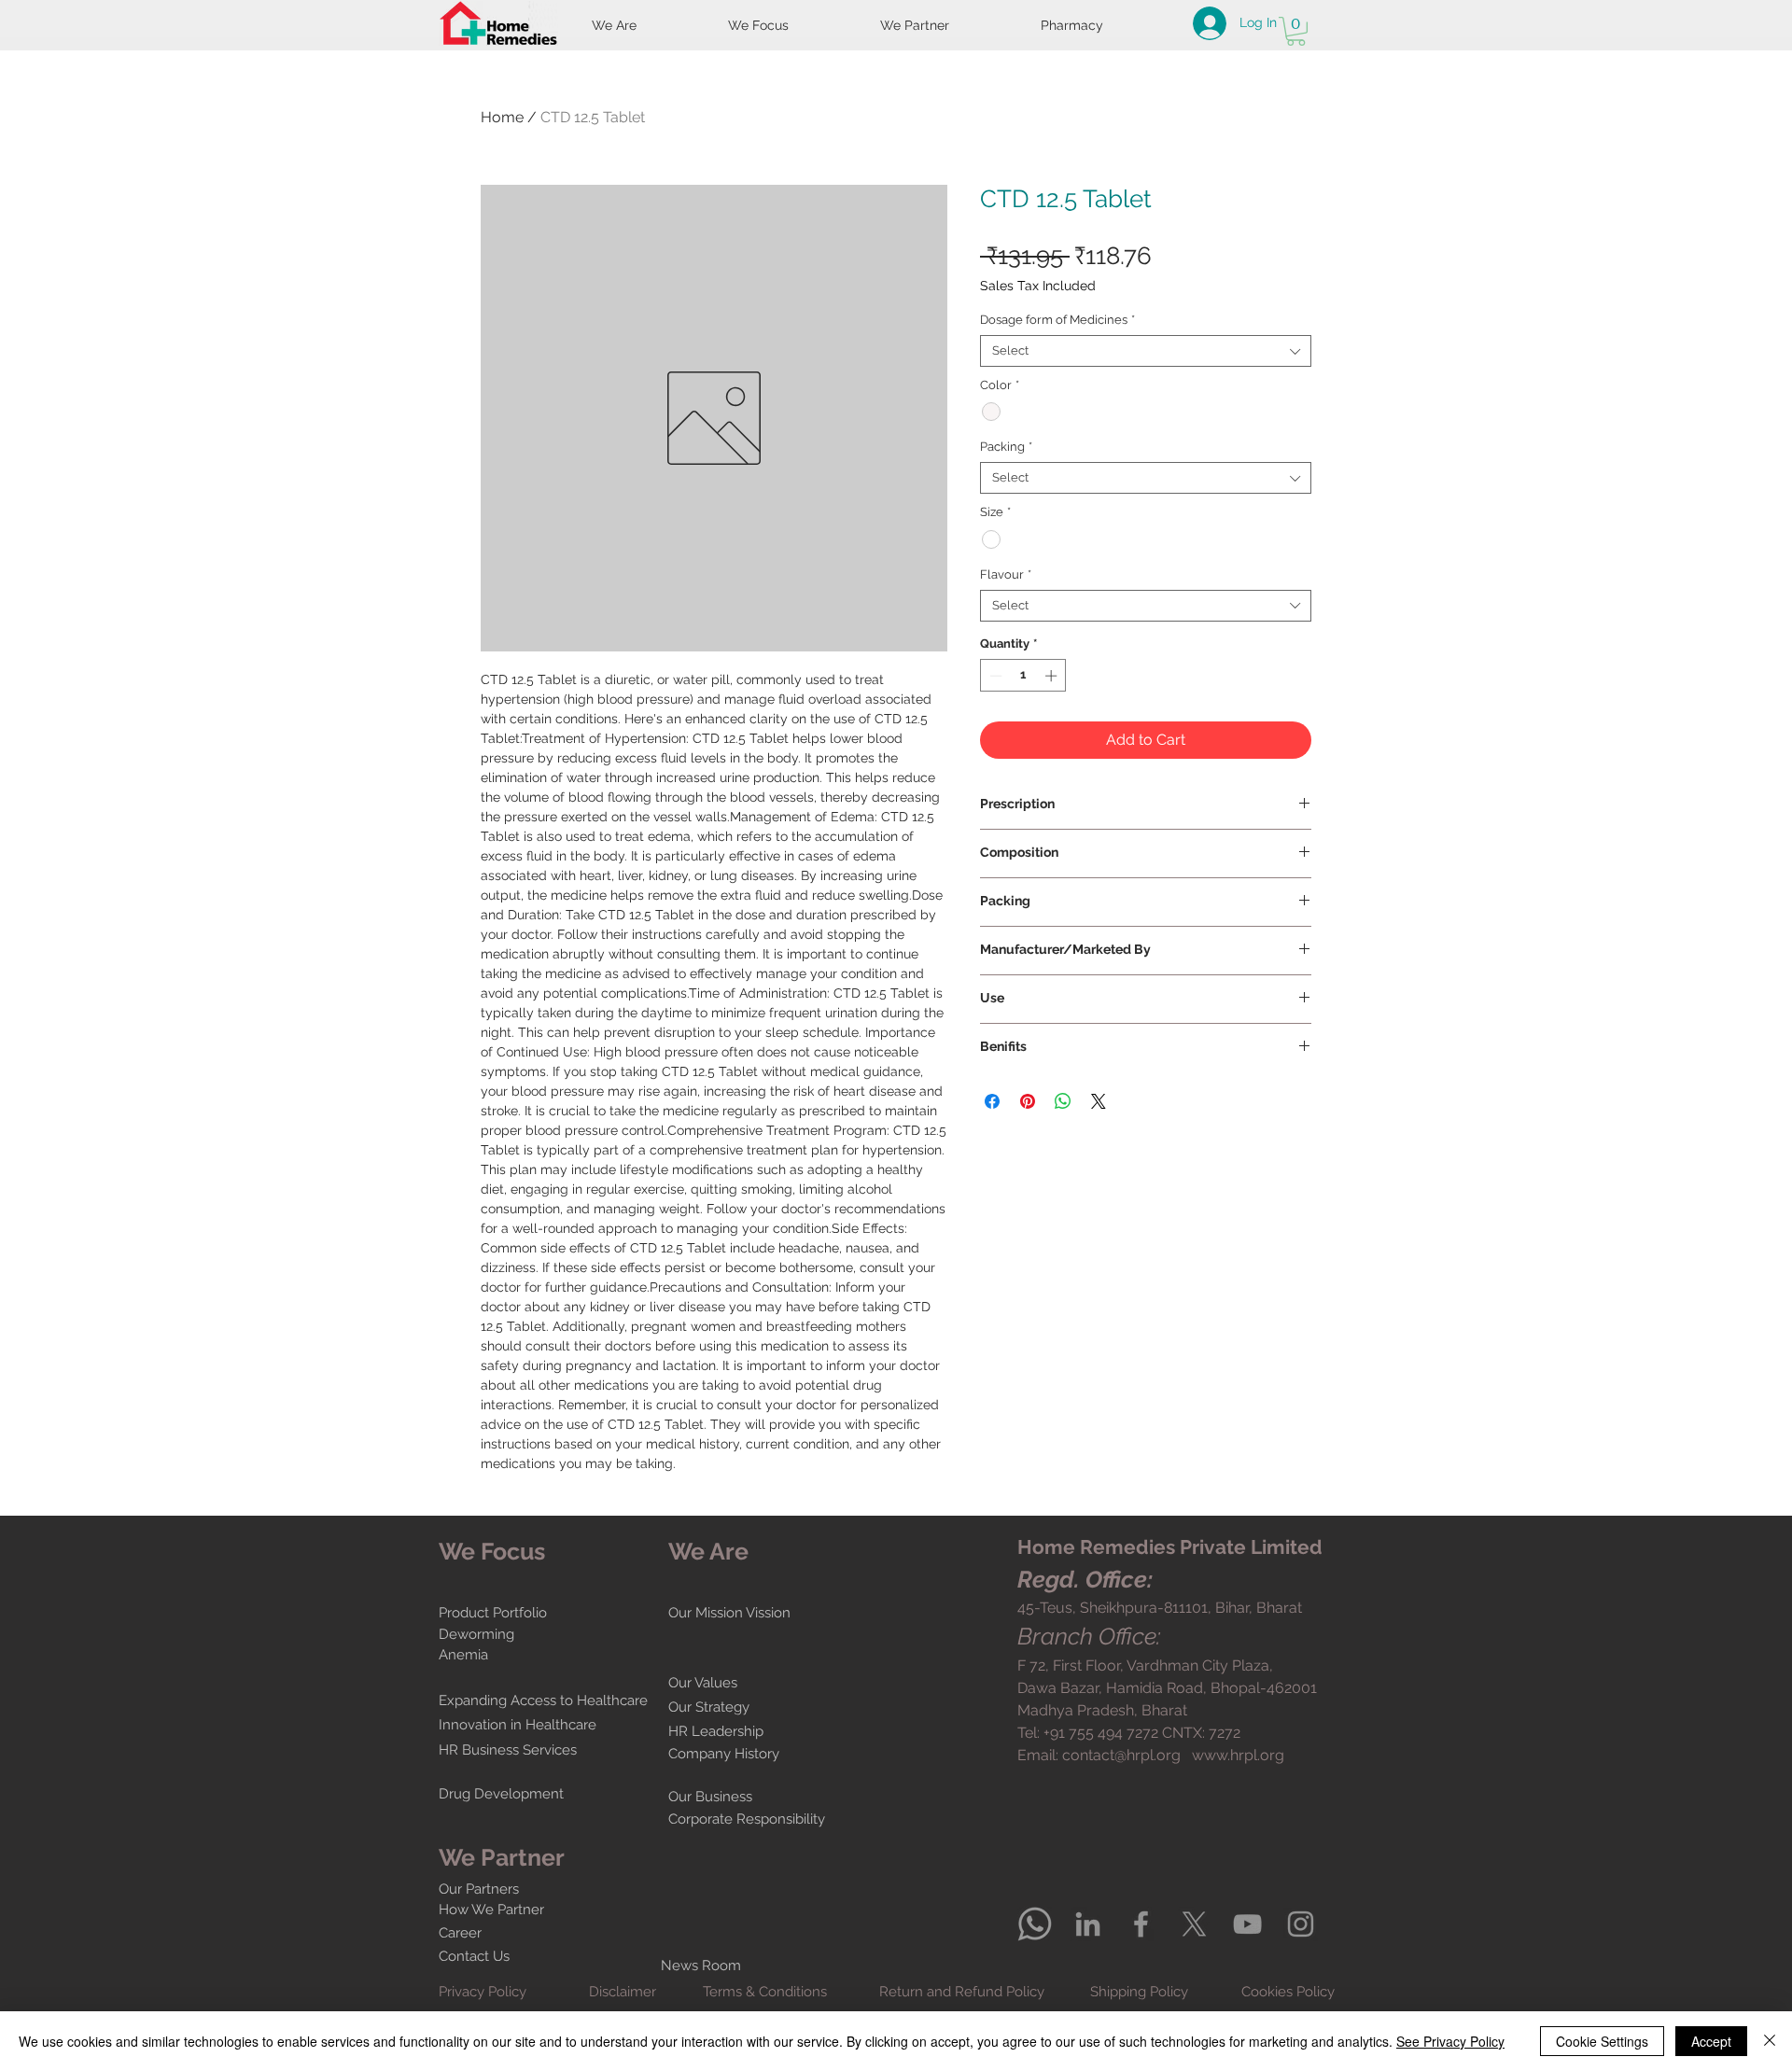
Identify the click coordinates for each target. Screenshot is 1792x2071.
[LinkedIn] (1088, 1924)
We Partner (502, 1857)
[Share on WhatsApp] (1063, 1101)
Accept (1711, 2041)
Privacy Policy (483, 1992)
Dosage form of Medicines (1057, 320)
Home (502, 117)
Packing (1006, 447)
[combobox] (1146, 351)
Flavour (1006, 574)
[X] (1194, 1924)
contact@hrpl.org (1121, 1755)
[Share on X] (1099, 1101)
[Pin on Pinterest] (1028, 1101)
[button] (1296, 31)
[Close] (1770, 2041)
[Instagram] (1301, 1924)
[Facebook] (1141, 1924)
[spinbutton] (1023, 676)
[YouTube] (1247, 1924)
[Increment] (1053, 676)
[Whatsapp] (1035, 1924)
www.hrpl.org (1238, 1755)
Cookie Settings (1602, 2041)
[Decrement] (994, 676)
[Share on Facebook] (992, 1101)
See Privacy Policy (1450, 2041)
